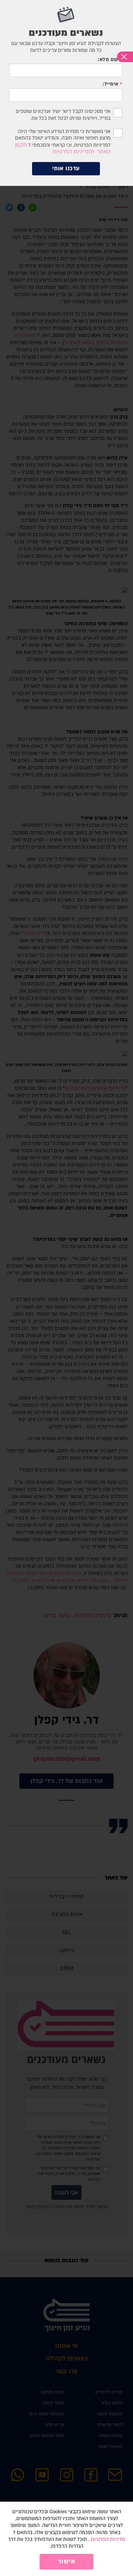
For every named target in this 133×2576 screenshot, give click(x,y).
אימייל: (110, 84)
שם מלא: (108, 60)
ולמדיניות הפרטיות (73, 152)
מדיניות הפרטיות (108, 2539)
